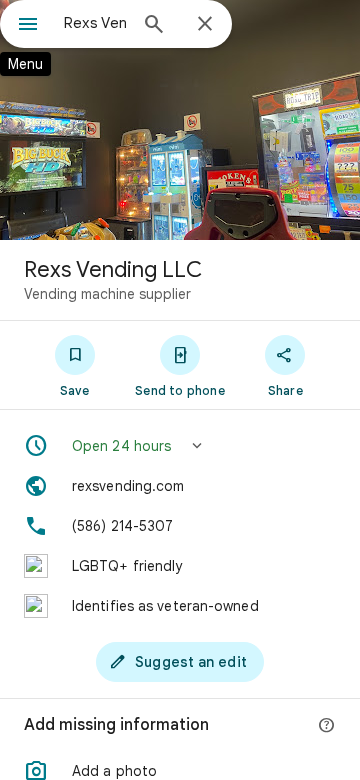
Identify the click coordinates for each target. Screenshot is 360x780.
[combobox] (95, 23)
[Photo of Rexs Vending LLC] (180, 120)
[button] (180, 446)
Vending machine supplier (107, 294)
